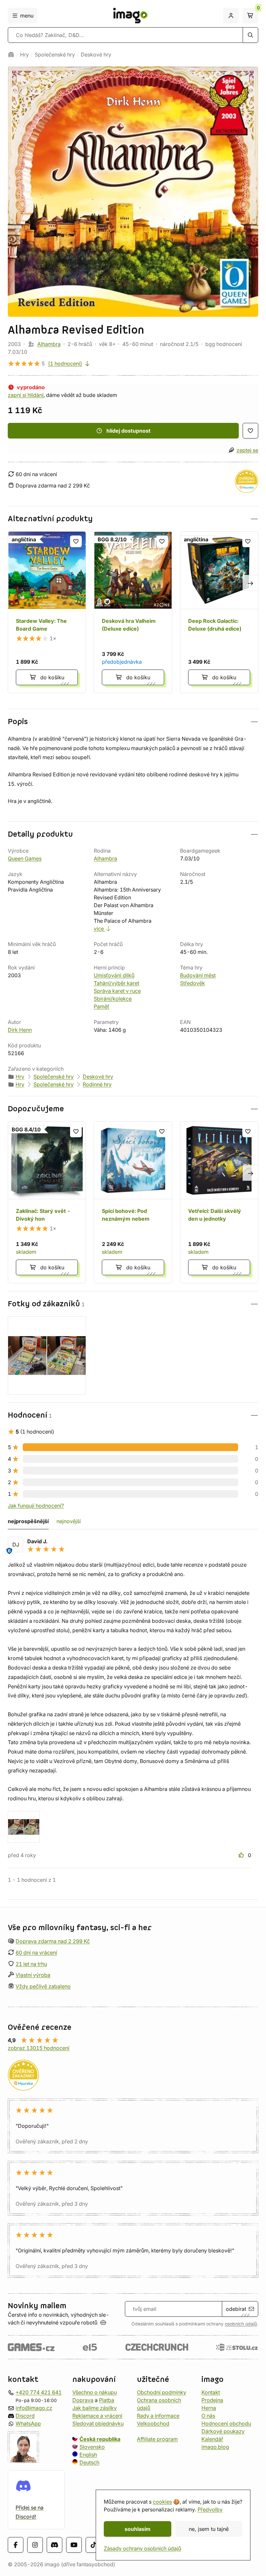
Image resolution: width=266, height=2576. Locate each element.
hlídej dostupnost (128, 431)
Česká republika (100, 2439)
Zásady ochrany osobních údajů (142, 2548)
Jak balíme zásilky (95, 2408)
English (88, 2455)
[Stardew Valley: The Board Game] (47, 612)
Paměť (102, 1006)
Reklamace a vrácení (97, 2416)
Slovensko (92, 2447)
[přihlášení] (231, 16)
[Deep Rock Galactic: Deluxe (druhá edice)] (219, 612)
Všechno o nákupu (95, 2392)
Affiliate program (157, 2439)
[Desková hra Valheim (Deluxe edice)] (133, 612)
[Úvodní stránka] (11, 55)
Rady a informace (158, 2416)
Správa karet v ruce (117, 991)
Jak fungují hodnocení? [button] (36, 1506)
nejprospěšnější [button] (28, 1521)
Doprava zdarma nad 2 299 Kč (53, 1941)
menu (27, 16)
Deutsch (89, 2462)
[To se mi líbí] (242, 1855)
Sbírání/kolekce (113, 999)
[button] (133, 519)
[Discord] (54, 2545)
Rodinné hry (97, 1084)
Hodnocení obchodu (226, 2423)
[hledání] (250, 35)
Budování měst (198, 975)
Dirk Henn (20, 1030)
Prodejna (212, 2400)
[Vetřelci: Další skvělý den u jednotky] (219, 1202)
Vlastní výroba (33, 1975)
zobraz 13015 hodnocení (39, 2048)
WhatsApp (28, 2423)
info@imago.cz (34, 2408)
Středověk (193, 983)
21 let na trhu (31, 1964)
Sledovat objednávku (98, 2423)
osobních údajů (241, 2324)
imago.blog (215, 2447)
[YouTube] (74, 2545)
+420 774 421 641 (39, 2392)
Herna (209, 2408)
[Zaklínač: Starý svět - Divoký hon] (47, 1202)
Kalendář (212, 2439)
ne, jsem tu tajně (209, 2529)
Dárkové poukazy (223, 2431)
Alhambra (49, 344)
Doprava (83, 2400)
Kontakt (211, 2392)
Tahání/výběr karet (116, 983)
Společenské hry (55, 55)
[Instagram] (35, 2545)
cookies (162, 2502)
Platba (107, 2400)
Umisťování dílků (114, 975)
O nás (208, 2416)
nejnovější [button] (69, 1521)
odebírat (236, 2309)
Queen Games (25, 858)
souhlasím (138, 2529)
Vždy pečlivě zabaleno (43, 1986)
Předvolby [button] (210, 2509)
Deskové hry (96, 55)
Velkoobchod (153, 2423)
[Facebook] (16, 2545)
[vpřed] (250, 583)
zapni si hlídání (26, 395)
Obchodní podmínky (162, 2392)
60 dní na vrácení (36, 1953)
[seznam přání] (250, 431)
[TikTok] (93, 2545)
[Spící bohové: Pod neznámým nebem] (133, 1202)
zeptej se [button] (247, 450)
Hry (24, 55)
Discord (25, 2416)
